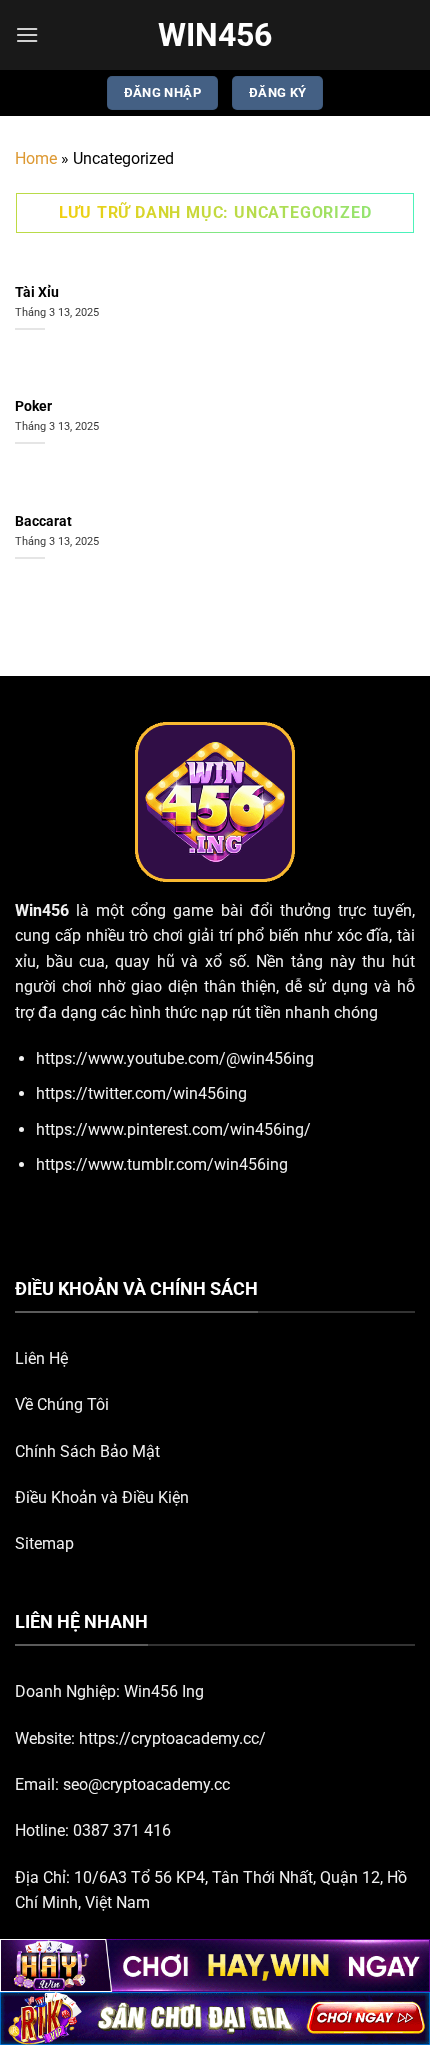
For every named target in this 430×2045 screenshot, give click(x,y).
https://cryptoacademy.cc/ (172, 1738)
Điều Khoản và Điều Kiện (102, 1497)
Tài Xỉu (37, 292)
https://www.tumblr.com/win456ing (162, 1164)
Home (36, 158)
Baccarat (43, 521)
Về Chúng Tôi (62, 1404)
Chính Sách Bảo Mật (87, 1451)
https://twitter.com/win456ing (141, 1093)
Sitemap (44, 1543)
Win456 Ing (164, 1691)
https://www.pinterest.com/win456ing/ (173, 1129)
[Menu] (27, 34)
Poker (33, 406)
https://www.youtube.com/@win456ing (175, 1058)
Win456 (215, 35)
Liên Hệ (41, 1358)
